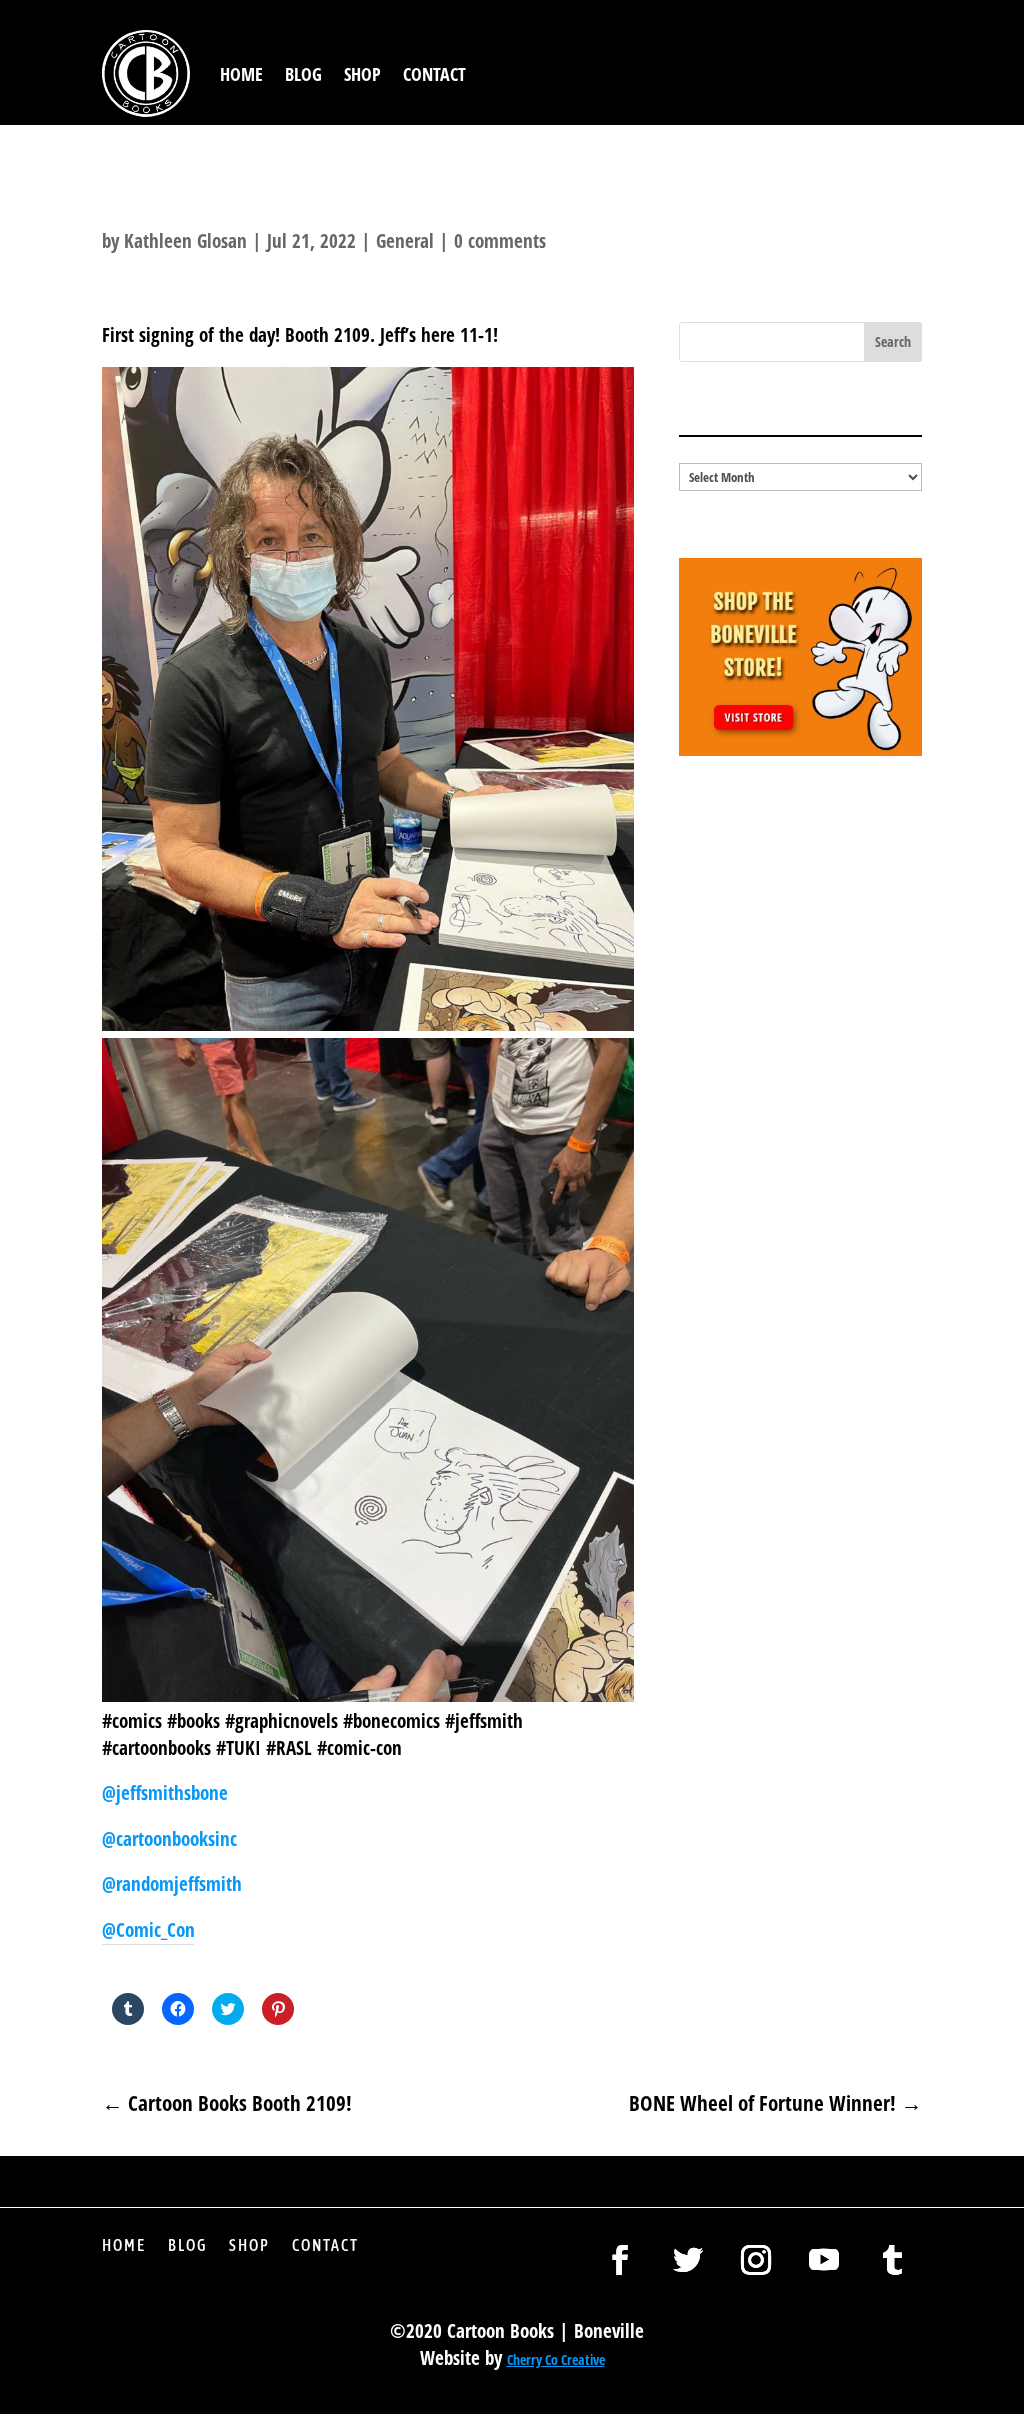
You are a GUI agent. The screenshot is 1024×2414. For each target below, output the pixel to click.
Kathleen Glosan (185, 241)
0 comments (500, 241)
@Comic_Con (148, 1930)
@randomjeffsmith (172, 1884)
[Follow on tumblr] (892, 2260)
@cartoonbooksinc (172, 1839)
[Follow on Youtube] (824, 2260)
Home (241, 74)
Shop (362, 74)
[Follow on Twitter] (688, 2260)
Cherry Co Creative (556, 2359)
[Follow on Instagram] (756, 2260)
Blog (303, 74)
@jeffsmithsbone (165, 1793)
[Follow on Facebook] (620, 2260)
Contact (434, 74)
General (405, 241)
